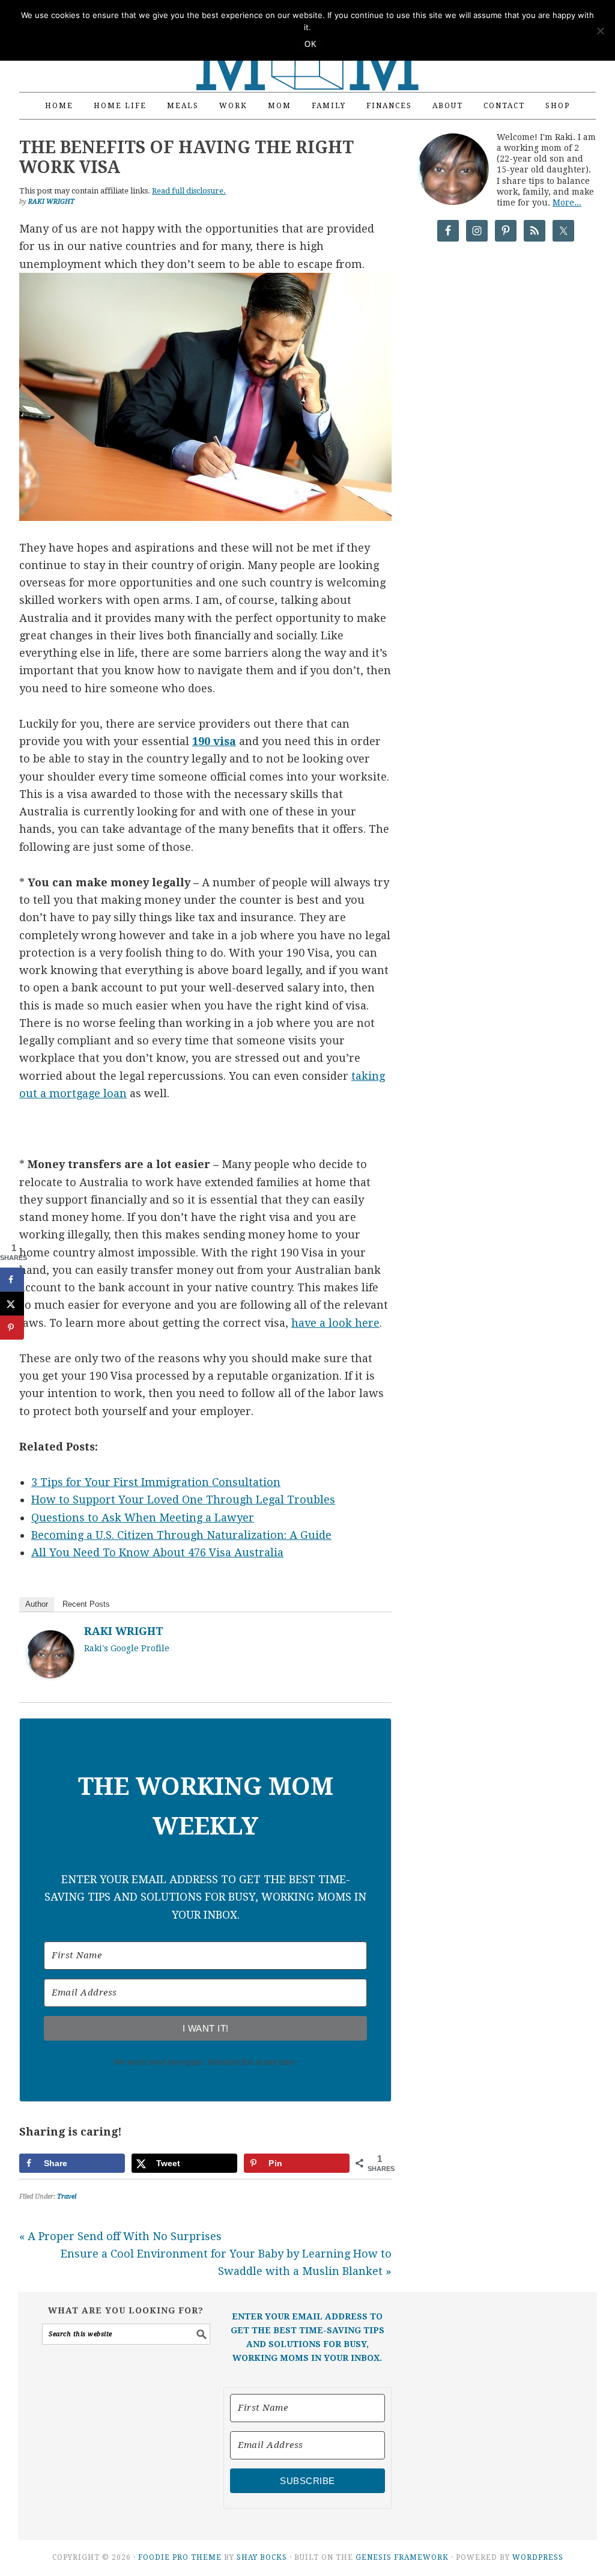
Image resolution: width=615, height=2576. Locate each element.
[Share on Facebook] (12, 1280)
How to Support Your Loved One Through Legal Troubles (183, 1500)
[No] (600, 31)
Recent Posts (86, 1604)
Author (37, 1604)
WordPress (538, 2557)
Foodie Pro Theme (180, 2557)
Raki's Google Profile (127, 1648)
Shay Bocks (262, 2557)
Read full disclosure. (189, 191)
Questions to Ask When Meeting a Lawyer (143, 1518)
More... (567, 202)
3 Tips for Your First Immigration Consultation (156, 1482)
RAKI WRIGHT (124, 1631)
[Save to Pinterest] (12, 1328)
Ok (311, 44)
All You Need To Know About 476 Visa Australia (157, 1552)
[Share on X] (12, 1304)
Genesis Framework (402, 2557)
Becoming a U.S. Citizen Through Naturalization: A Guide (181, 1535)
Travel (67, 2197)
